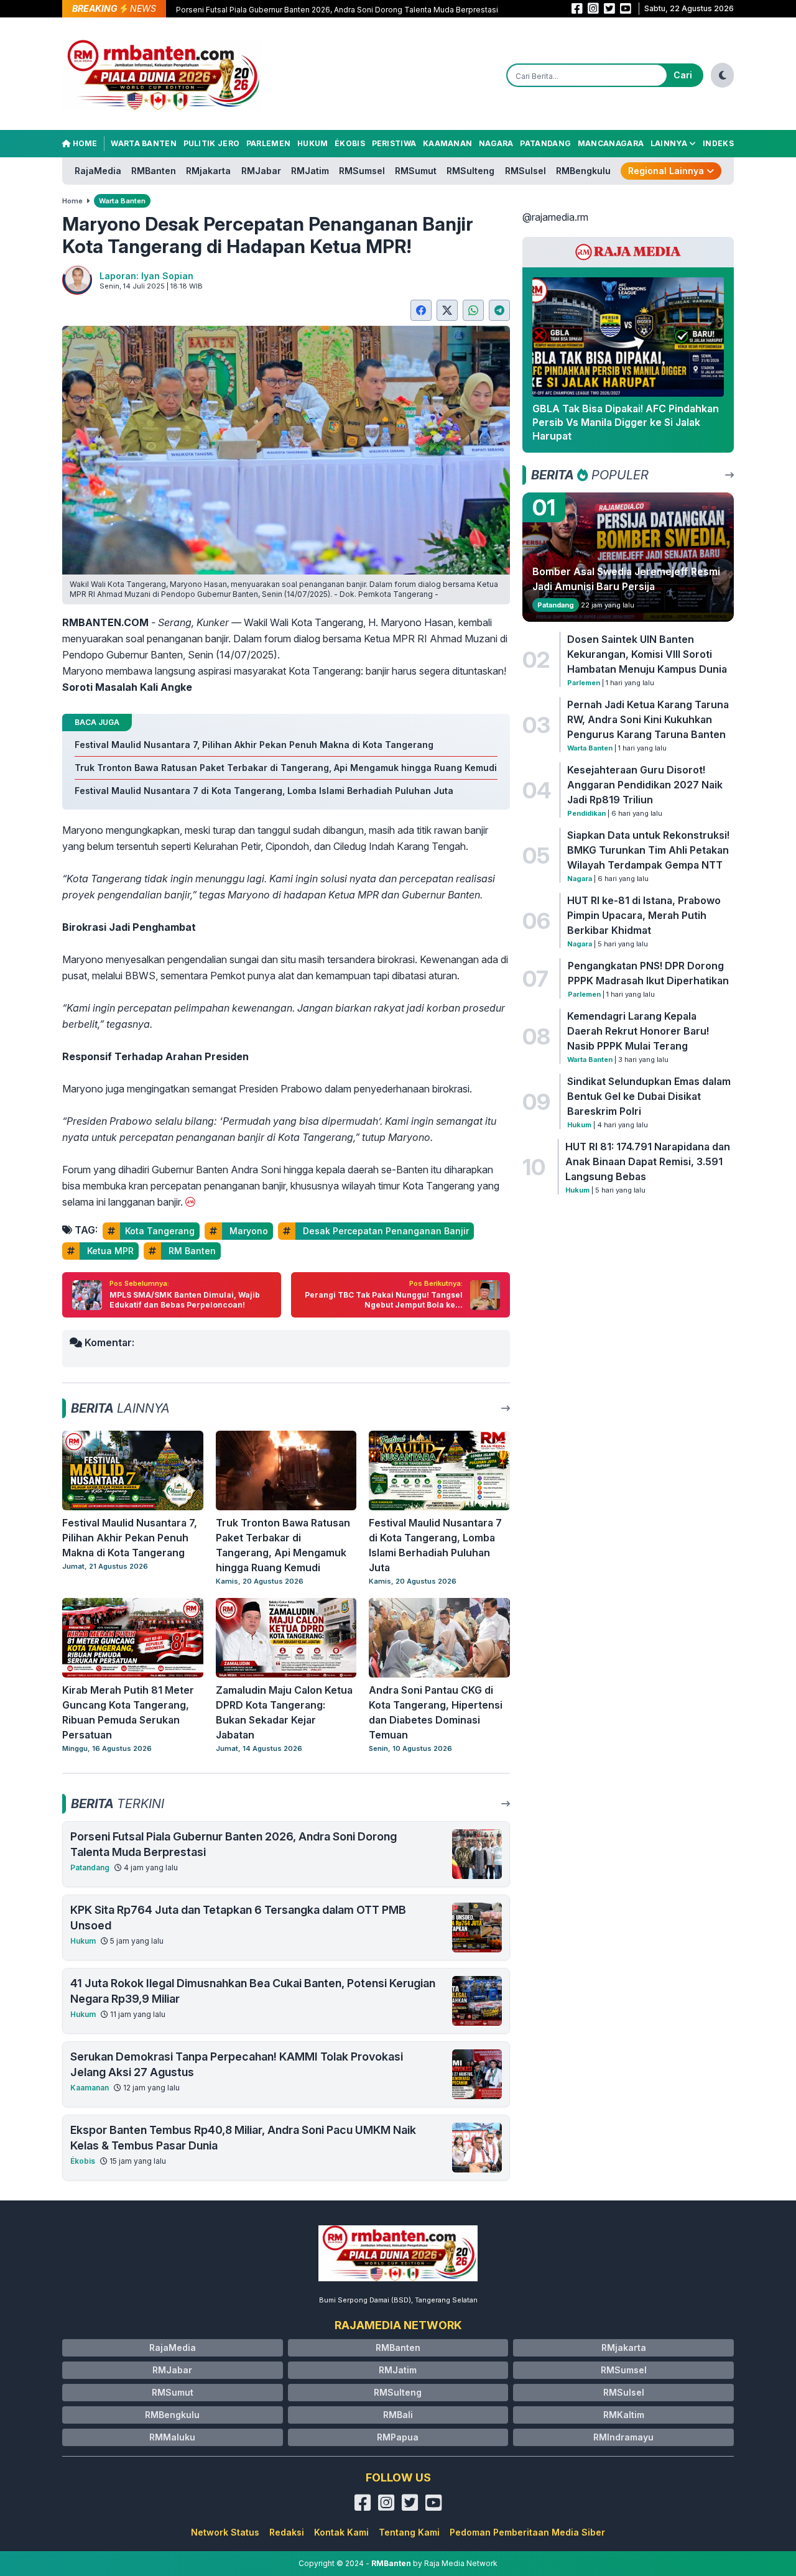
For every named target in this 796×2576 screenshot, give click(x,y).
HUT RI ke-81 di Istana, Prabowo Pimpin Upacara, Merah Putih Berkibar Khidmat (644, 915)
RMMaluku (172, 2437)
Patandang (545, 143)
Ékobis (350, 143)
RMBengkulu (583, 171)
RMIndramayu (623, 2437)
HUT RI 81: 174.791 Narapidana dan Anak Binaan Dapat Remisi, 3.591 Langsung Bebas (648, 1161)
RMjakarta (208, 171)
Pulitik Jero (212, 143)
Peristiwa (394, 143)
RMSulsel (525, 171)
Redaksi (287, 2532)
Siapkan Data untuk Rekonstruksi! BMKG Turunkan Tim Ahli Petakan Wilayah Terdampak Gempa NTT (648, 850)
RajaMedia (98, 171)
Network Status (225, 2532)
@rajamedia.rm (555, 217)
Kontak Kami (341, 2532)
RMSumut (416, 171)
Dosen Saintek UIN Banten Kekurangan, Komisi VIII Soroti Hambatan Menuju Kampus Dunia (647, 654)
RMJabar (261, 171)
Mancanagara (611, 143)
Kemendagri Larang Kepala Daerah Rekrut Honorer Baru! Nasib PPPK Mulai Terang (638, 1031)
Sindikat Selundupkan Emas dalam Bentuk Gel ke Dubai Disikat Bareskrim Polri (649, 1096)
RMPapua (398, 2437)
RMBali (398, 2415)
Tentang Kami (409, 2532)
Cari (683, 75)
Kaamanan (447, 143)
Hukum (313, 143)
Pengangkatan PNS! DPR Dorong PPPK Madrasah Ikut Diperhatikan (648, 973)
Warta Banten (144, 143)
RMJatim (310, 171)
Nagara (496, 143)
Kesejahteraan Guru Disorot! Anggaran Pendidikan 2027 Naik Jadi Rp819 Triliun (645, 785)
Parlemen (268, 143)
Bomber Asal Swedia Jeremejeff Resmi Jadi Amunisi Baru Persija (626, 579)
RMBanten (154, 171)
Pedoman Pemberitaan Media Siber (527, 2532)
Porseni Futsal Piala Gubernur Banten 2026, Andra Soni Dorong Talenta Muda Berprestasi (337, 10)
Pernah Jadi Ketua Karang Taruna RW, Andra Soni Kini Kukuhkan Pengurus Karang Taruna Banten (648, 719)
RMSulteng (470, 171)
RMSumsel (362, 171)
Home (84, 143)
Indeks (718, 143)
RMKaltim (624, 2415)
